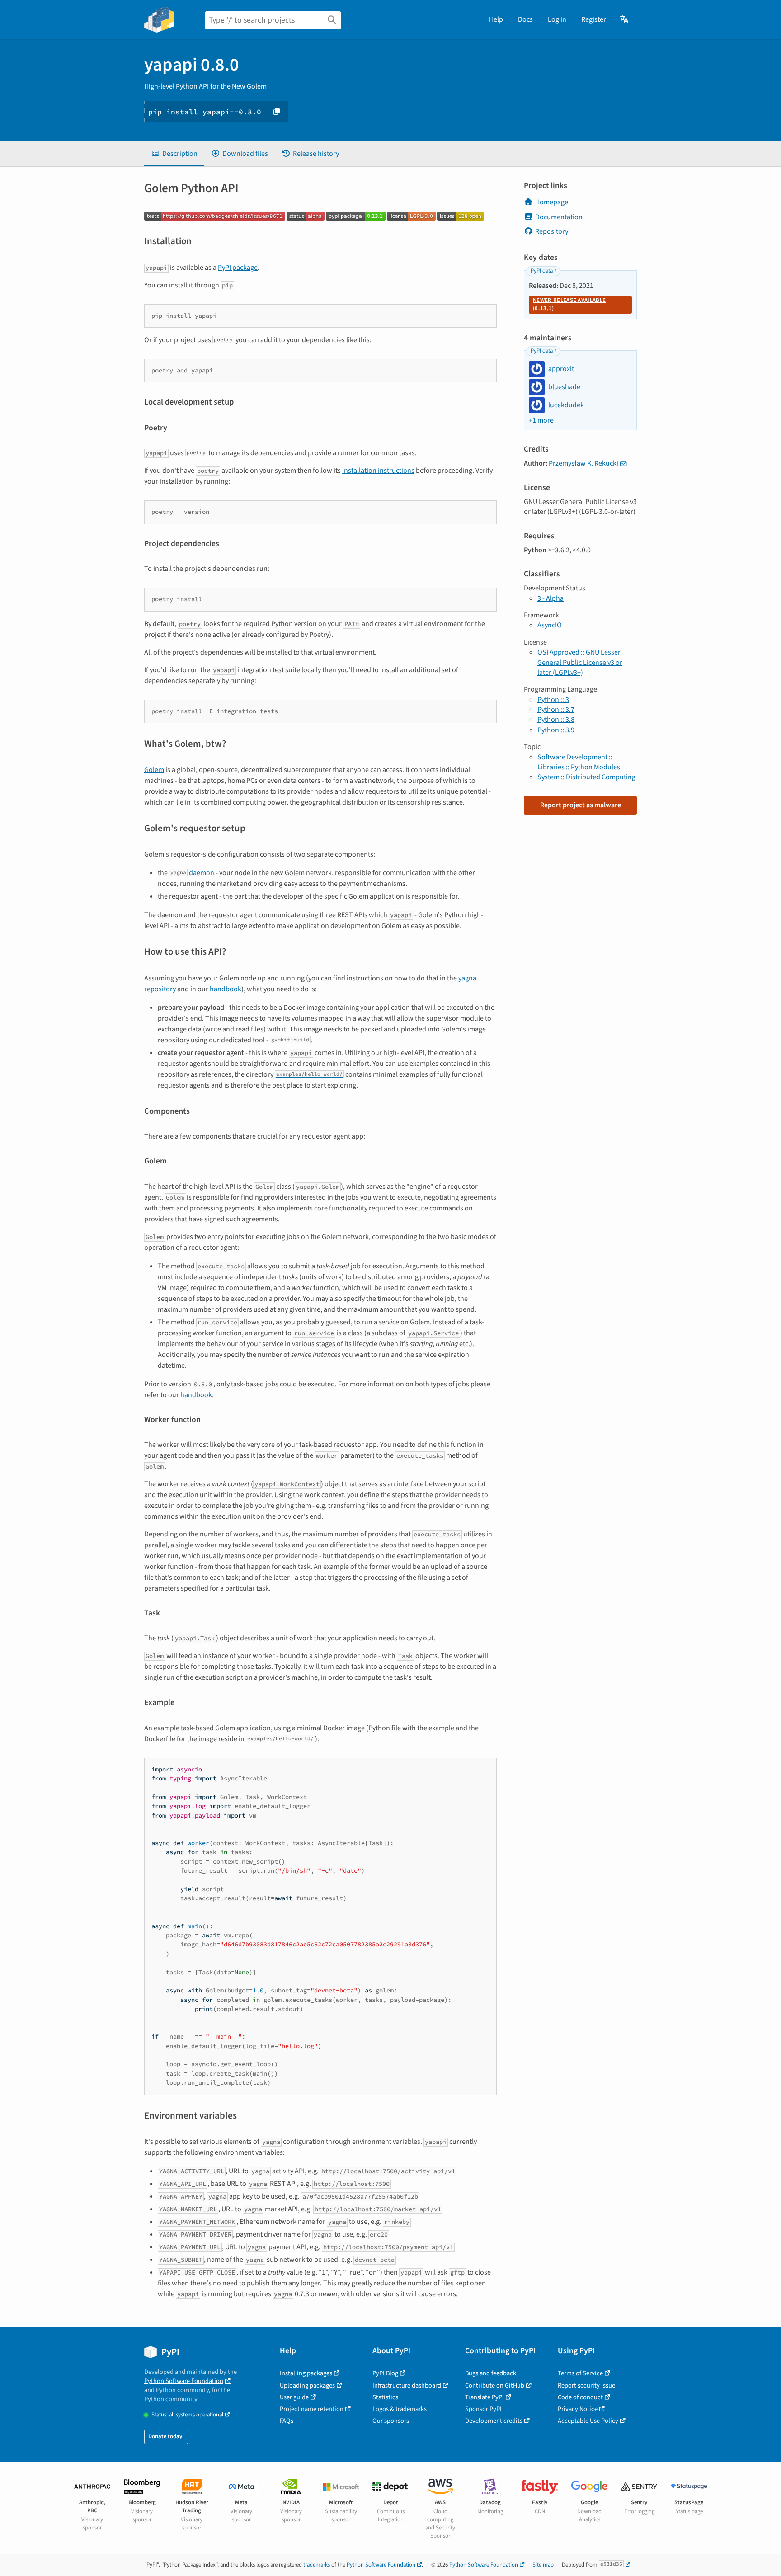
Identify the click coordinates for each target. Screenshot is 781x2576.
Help (496, 19)
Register (594, 19)
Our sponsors (391, 2421)
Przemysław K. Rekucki (583, 463)
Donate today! (166, 2436)
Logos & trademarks (400, 2409)
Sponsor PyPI (483, 2409)
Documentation (559, 217)
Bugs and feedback (491, 2373)
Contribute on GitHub (495, 2385)
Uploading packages (307, 2385)
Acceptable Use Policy (588, 2421)
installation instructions (378, 471)
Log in (557, 19)
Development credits (494, 2421)
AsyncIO (550, 625)
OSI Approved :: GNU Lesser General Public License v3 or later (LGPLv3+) (580, 662)
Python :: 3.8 (556, 720)
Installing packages (306, 2373)
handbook (226, 989)
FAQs (287, 2421)
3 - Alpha (550, 598)
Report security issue (586, 2385)
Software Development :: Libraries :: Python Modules (579, 762)
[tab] (174, 154)
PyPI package (238, 268)
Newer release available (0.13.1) (569, 304)
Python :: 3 (553, 700)
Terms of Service (580, 2373)
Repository (552, 231)
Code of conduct (580, 2397)
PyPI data (542, 271)
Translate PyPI (485, 2397)
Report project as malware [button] (581, 805)
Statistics (385, 2397)
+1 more (541, 420)
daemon (192, 873)
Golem (154, 770)
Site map (543, 2565)
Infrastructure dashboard (407, 2385)
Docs (525, 19)
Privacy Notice (578, 2409)
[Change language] (625, 19)
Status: (187, 2415)
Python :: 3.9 (556, 730)
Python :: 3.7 (556, 710)
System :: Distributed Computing (586, 777)
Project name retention (312, 2409)
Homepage (552, 202)
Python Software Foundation (184, 2381)
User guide (294, 2397)
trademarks (317, 2565)
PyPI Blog (385, 2373)
